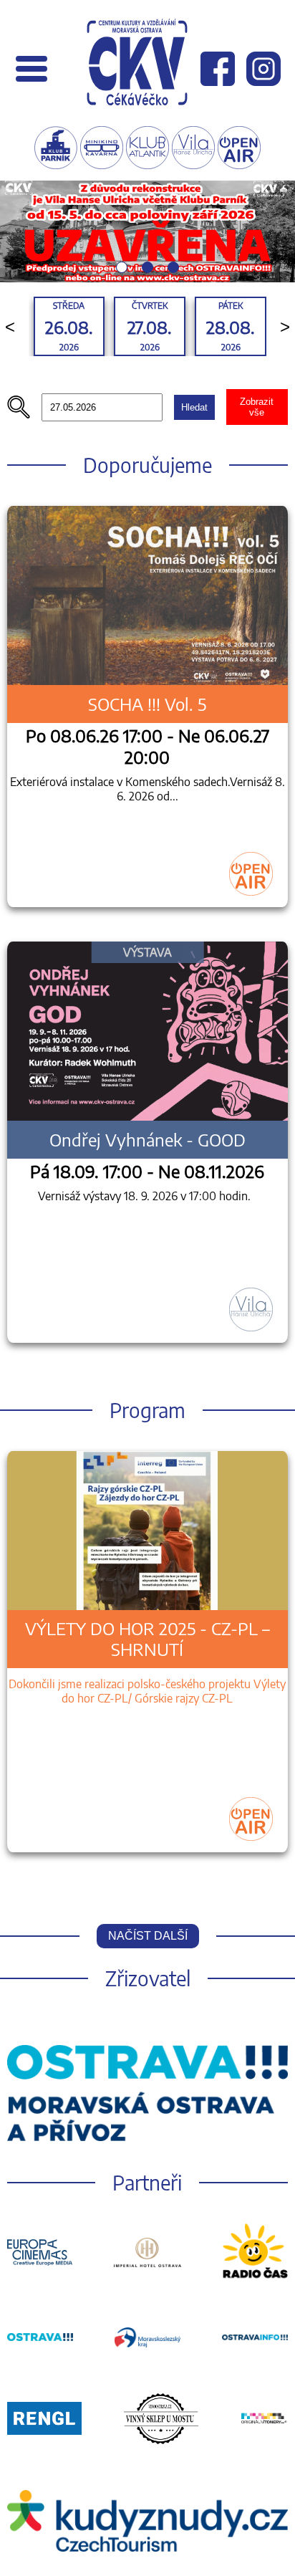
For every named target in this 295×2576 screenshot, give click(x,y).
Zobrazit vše (257, 407)
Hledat (194, 407)
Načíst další (148, 1936)
